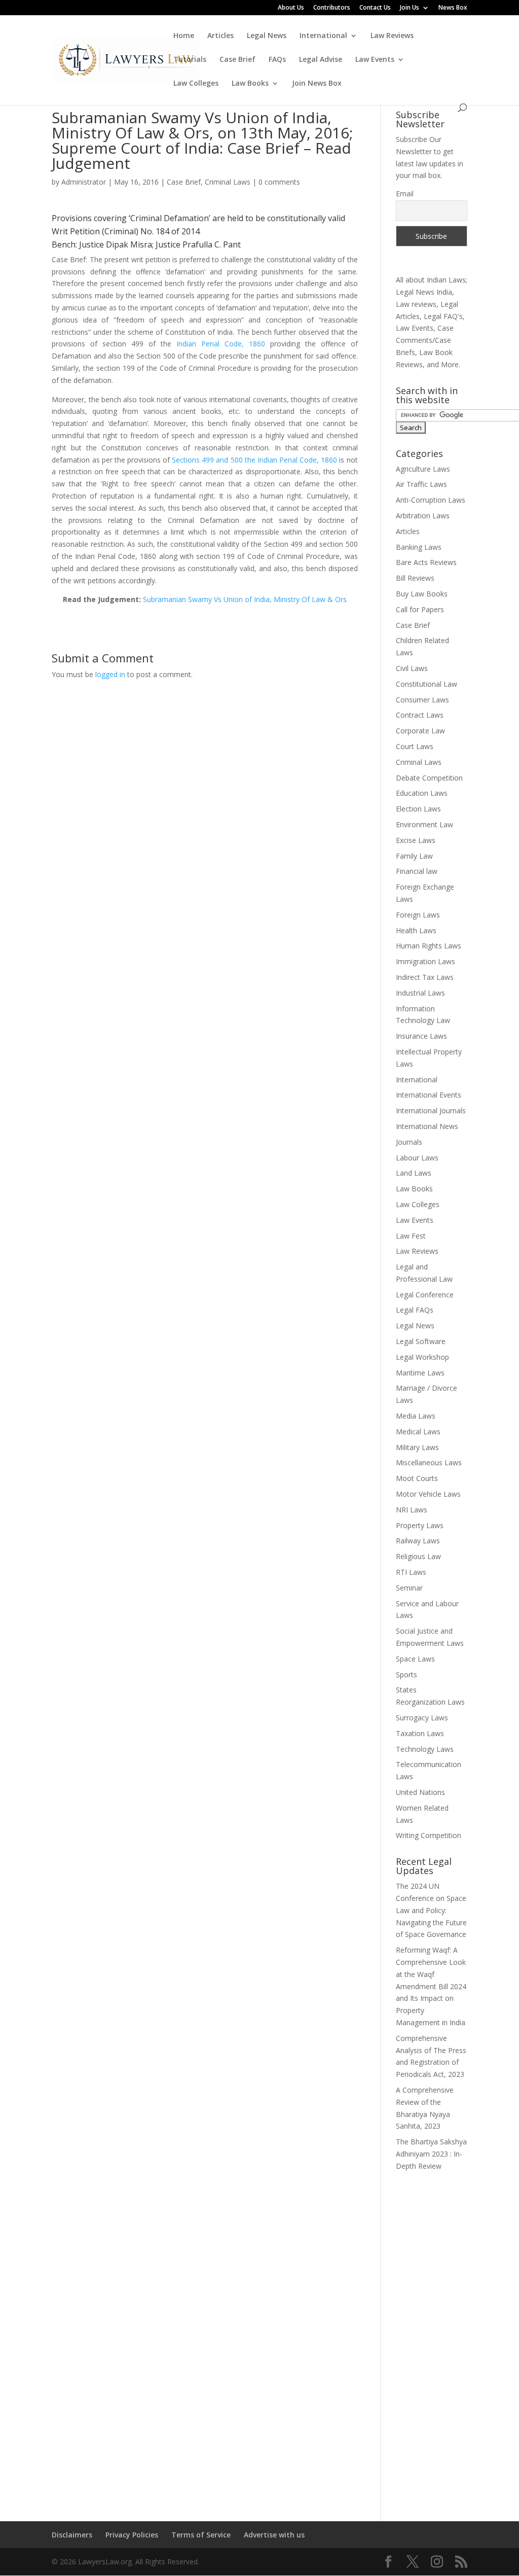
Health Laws (416, 930)
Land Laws (414, 1173)
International (323, 36)
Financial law (417, 871)
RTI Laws (411, 1572)
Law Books (250, 84)
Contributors (332, 8)
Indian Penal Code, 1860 (221, 344)
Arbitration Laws (423, 516)
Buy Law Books (422, 594)
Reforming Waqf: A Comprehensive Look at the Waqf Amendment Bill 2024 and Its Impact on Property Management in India (431, 1986)
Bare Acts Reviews (426, 562)
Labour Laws (417, 1158)
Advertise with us (274, 2535)
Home (184, 36)
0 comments (279, 182)
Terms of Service (201, 2535)
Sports (406, 1674)
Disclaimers (72, 2535)
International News (427, 1126)
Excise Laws (416, 840)
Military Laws (417, 1447)
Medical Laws (418, 1432)
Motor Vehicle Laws (428, 1494)
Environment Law (424, 824)
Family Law (414, 856)
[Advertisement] (432, 2340)
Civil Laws (412, 668)
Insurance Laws (421, 1036)
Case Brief (237, 60)
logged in (110, 674)
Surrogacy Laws (422, 1718)
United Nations (420, 1792)
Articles (220, 36)
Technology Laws (425, 1749)
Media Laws (416, 1416)
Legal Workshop (422, 1357)
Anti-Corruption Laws (431, 500)
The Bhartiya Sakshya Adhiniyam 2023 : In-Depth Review (431, 2154)
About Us (291, 8)
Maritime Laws (420, 1373)
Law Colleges (196, 84)
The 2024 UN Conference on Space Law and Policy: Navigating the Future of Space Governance (431, 1910)
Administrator (84, 182)
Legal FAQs (415, 1310)
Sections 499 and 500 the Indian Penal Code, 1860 (254, 460)
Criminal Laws (228, 182)
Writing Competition (429, 1835)
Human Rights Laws (429, 946)
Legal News (267, 36)
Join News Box (317, 84)
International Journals (431, 1110)
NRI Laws (412, 1510)
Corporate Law (420, 731)
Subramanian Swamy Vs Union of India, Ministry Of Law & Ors (245, 599)
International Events (429, 1095)
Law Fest (411, 1236)
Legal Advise (321, 60)
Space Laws (415, 1659)
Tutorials (190, 60)
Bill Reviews (415, 578)
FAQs (277, 60)
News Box (453, 8)
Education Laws (422, 793)
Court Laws (415, 746)
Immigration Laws (425, 961)
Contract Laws (420, 715)
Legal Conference (425, 1295)
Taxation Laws (420, 1733)
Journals (409, 1142)
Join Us (410, 8)
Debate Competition (429, 778)
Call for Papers (420, 609)
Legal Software (421, 1341)
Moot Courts (417, 1478)
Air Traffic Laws (421, 484)
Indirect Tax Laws (425, 977)
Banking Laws (419, 547)
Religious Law (418, 1556)
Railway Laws (418, 1541)
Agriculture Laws (423, 469)
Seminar (409, 1588)
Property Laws (420, 1525)
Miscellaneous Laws (429, 1462)
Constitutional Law (427, 684)
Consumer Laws (422, 700)
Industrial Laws (420, 993)
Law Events (375, 60)
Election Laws (418, 809)
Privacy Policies (132, 2535)
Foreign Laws (418, 915)
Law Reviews (392, 36)
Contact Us (375, 8)
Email (405, 193)
